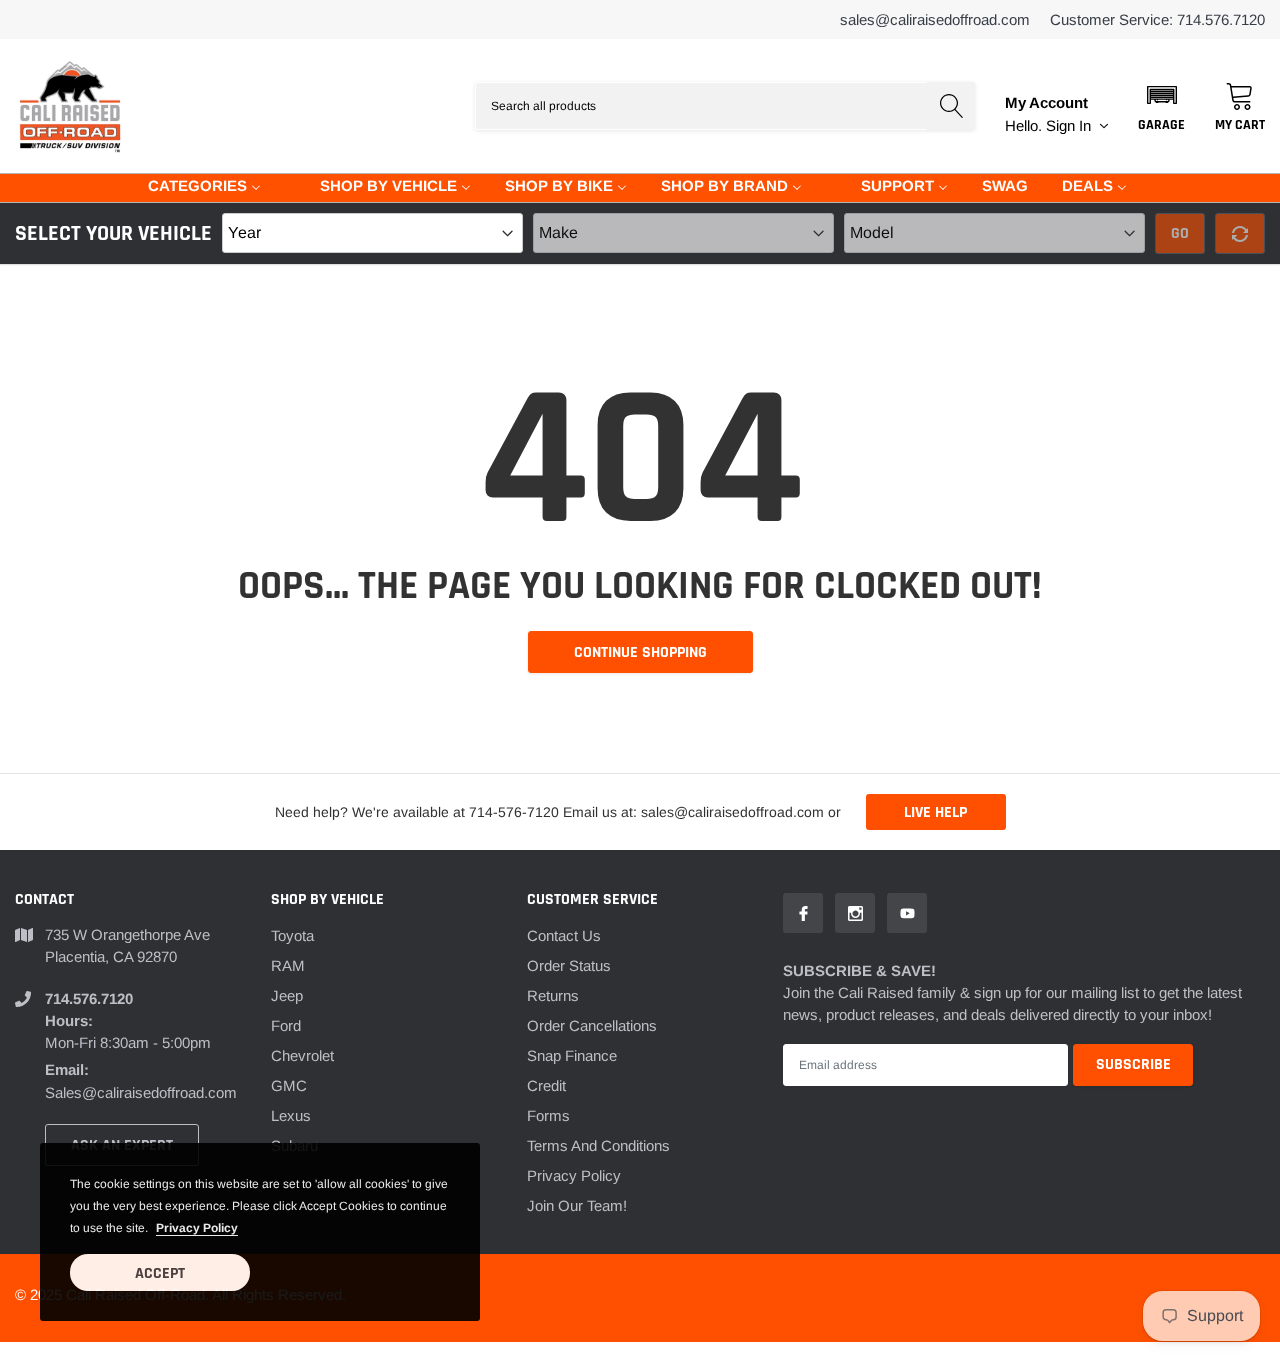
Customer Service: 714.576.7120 (1157, 19)
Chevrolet (302, 1055)
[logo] (70, 106)
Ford (286, 1025)
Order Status (569, 965)
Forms (548, 1115)
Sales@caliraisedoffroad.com (935, 19)
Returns (553, 995)
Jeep (287, 995)
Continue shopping (640, 652)
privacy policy (197, 1228)
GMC (289, 1085)
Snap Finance (572, 1055)
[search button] (951, 106)
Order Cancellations (592, 1025)
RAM (288, 965)
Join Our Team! (577, 1205)
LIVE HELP (935, 812)
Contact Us (564, 935)
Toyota (292, 935)
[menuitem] (192, 184)
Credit (546, 1085)
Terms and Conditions (598, 1145)
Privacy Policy (574, 1175)
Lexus (291, 1115)
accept (160, 1273)
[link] (803, 913)
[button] (1161, 106)
